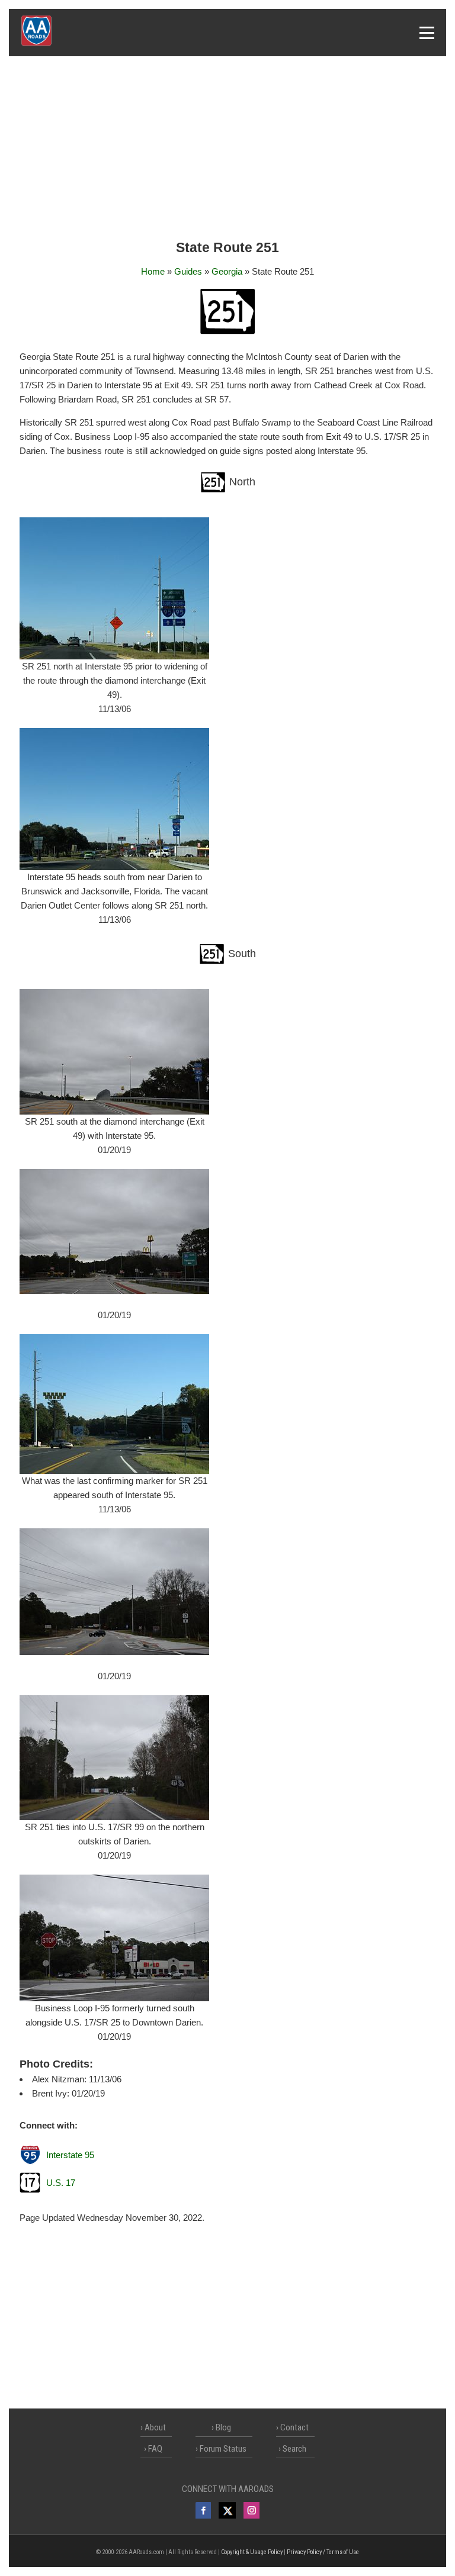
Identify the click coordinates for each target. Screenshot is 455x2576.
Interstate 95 (70, 2155)
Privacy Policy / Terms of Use (323, 2552)
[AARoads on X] (227, 2510)
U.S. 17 (61, 2183)
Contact (294, 2427)
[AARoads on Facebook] (203, 2510)
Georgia (227, 271)
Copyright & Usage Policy (252, 2552)
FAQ (155, 2449)
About (155, 2427)
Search (294, 2449)
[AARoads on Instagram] (251, 2510)
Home (153, 271)
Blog (223, 2427)
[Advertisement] (227, 149)
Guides (188, 271)
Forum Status (223, 2449)
